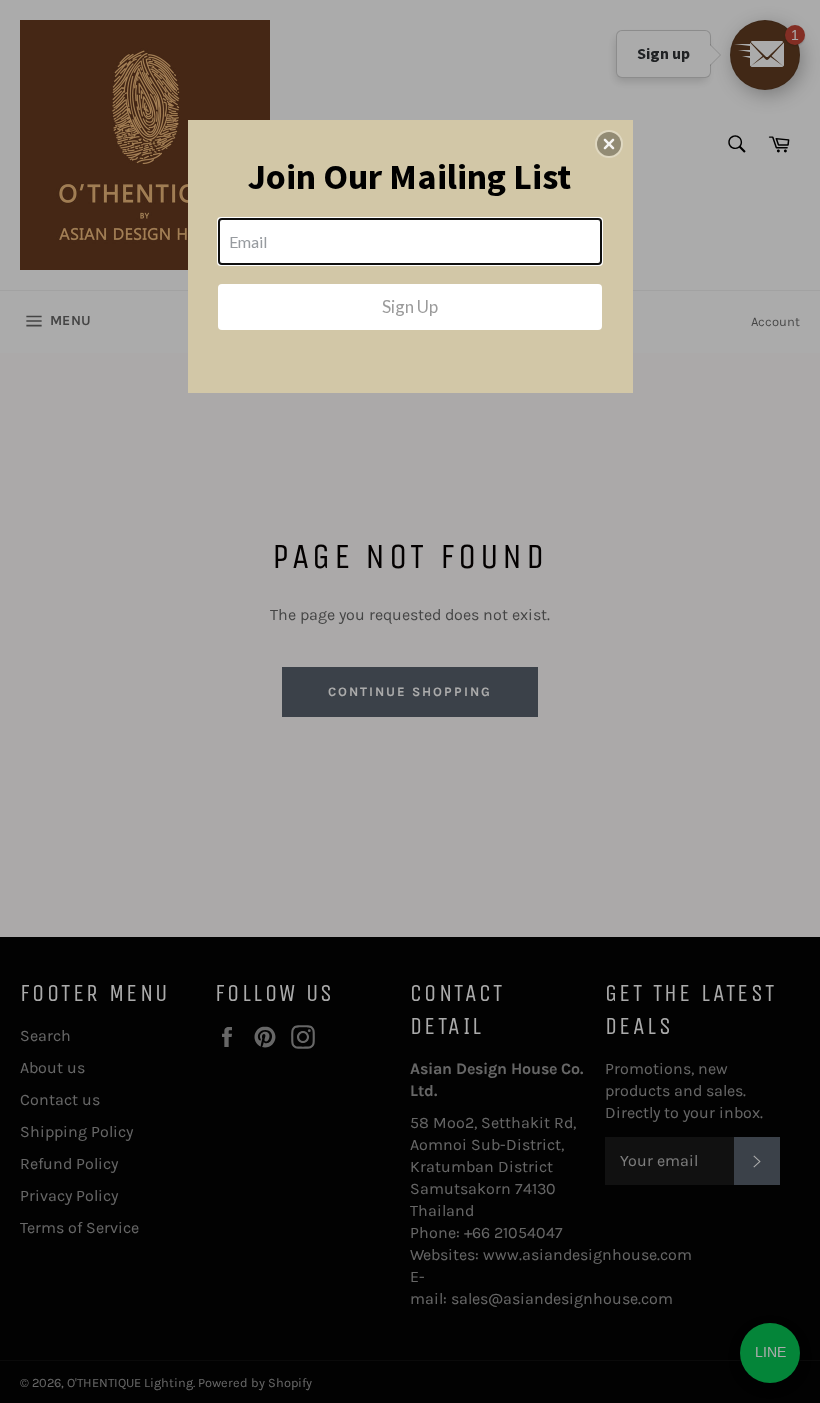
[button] (609, 144)
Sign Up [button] (410, 306)
